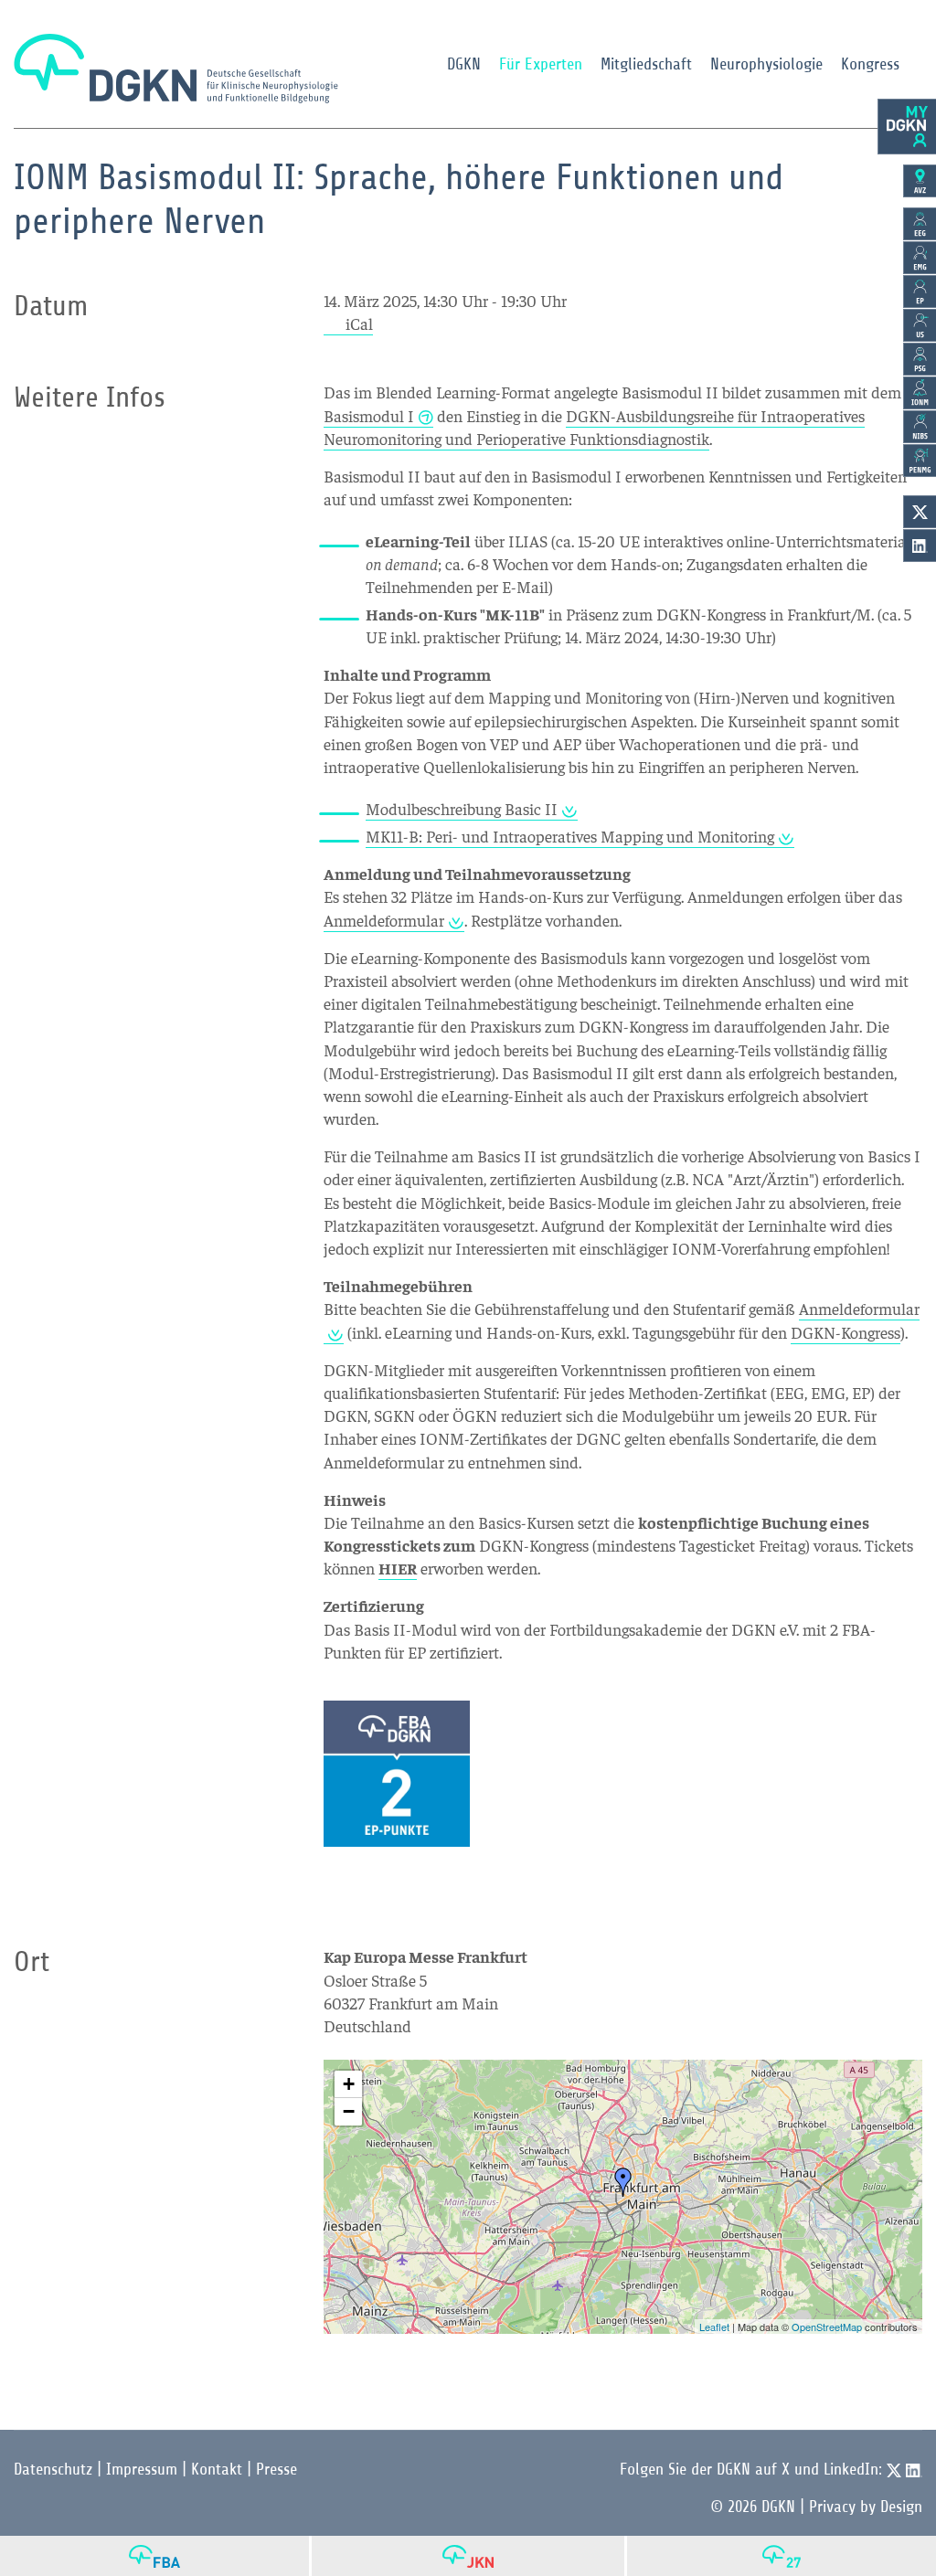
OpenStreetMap (827, 2327)
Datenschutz (53, 2469)
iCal (359, 323)
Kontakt (217, 2469)
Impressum (142, 2469)
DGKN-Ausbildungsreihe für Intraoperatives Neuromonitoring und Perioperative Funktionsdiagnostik (594, 427)
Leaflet (714, 2327)
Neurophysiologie (766, 64)
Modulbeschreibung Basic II (462, 808)
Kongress (870, 64)
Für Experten (541, 64)
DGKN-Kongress (846, 1332)
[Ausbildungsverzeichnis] (920, 181)
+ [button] (349, 2084)
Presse (277, 2469)
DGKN (464, 64)
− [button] (349, 2111)
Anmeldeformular (384, 920)
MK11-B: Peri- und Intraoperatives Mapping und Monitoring (570, 836)
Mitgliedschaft (646, 64)
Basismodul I (369, 415)
